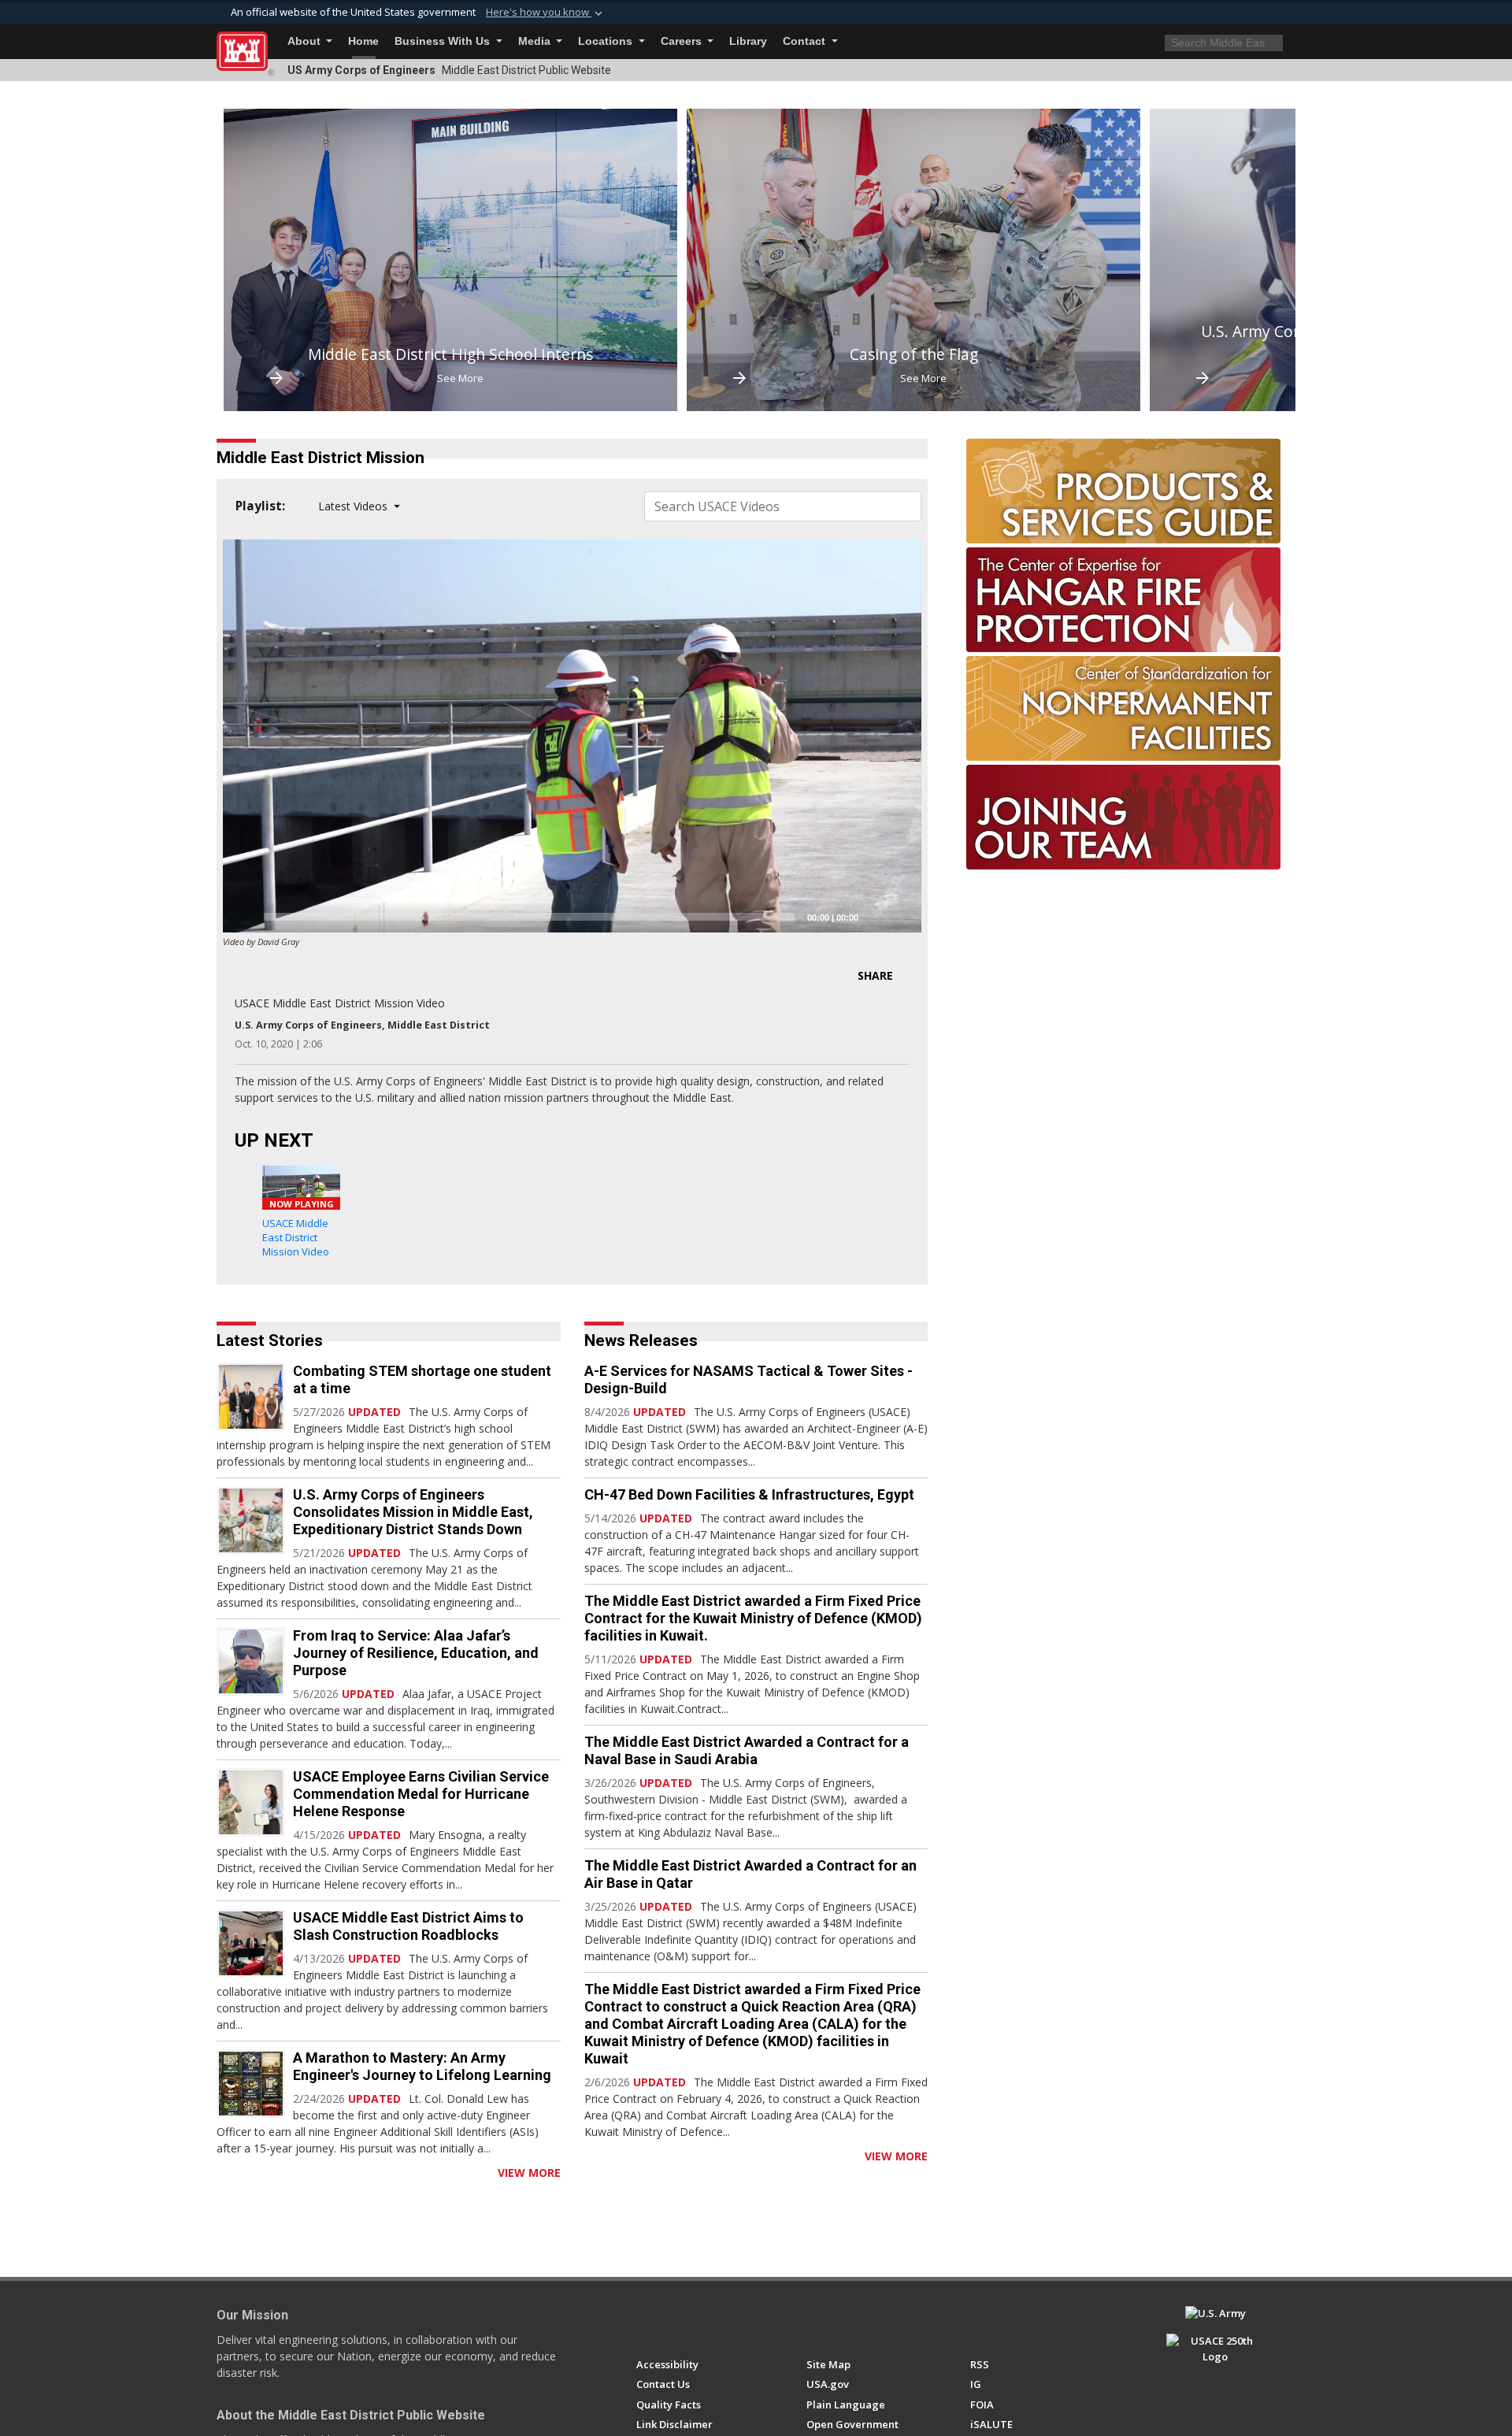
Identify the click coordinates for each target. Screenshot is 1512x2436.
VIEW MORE (529, 2173)
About (306, 41)
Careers (683, 41)
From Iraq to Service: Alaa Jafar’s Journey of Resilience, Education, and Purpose (416, 1653)
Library (748, 41)
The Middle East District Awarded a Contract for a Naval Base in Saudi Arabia (747, 1750)
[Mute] (876, 917)
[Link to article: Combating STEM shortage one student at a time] (251, 1397)
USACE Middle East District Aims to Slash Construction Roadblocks (408, 1926)
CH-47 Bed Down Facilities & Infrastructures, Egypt (749, 1494)
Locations (607, 41)
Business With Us (444, 41)
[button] (546, 13)
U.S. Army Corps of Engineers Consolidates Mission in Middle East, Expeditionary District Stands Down (413, 1512)
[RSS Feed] (222, 2173)
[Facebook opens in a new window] (644, 2320)
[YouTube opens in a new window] (673, 2320)
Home (363, 41)
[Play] (243, 917)
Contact (806, 41)
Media (536, 41)
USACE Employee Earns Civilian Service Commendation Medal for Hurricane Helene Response (421, 1794)
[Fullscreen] (901, 917)
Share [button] (875, 975)
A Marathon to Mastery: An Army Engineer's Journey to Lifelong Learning (422, 2066)
